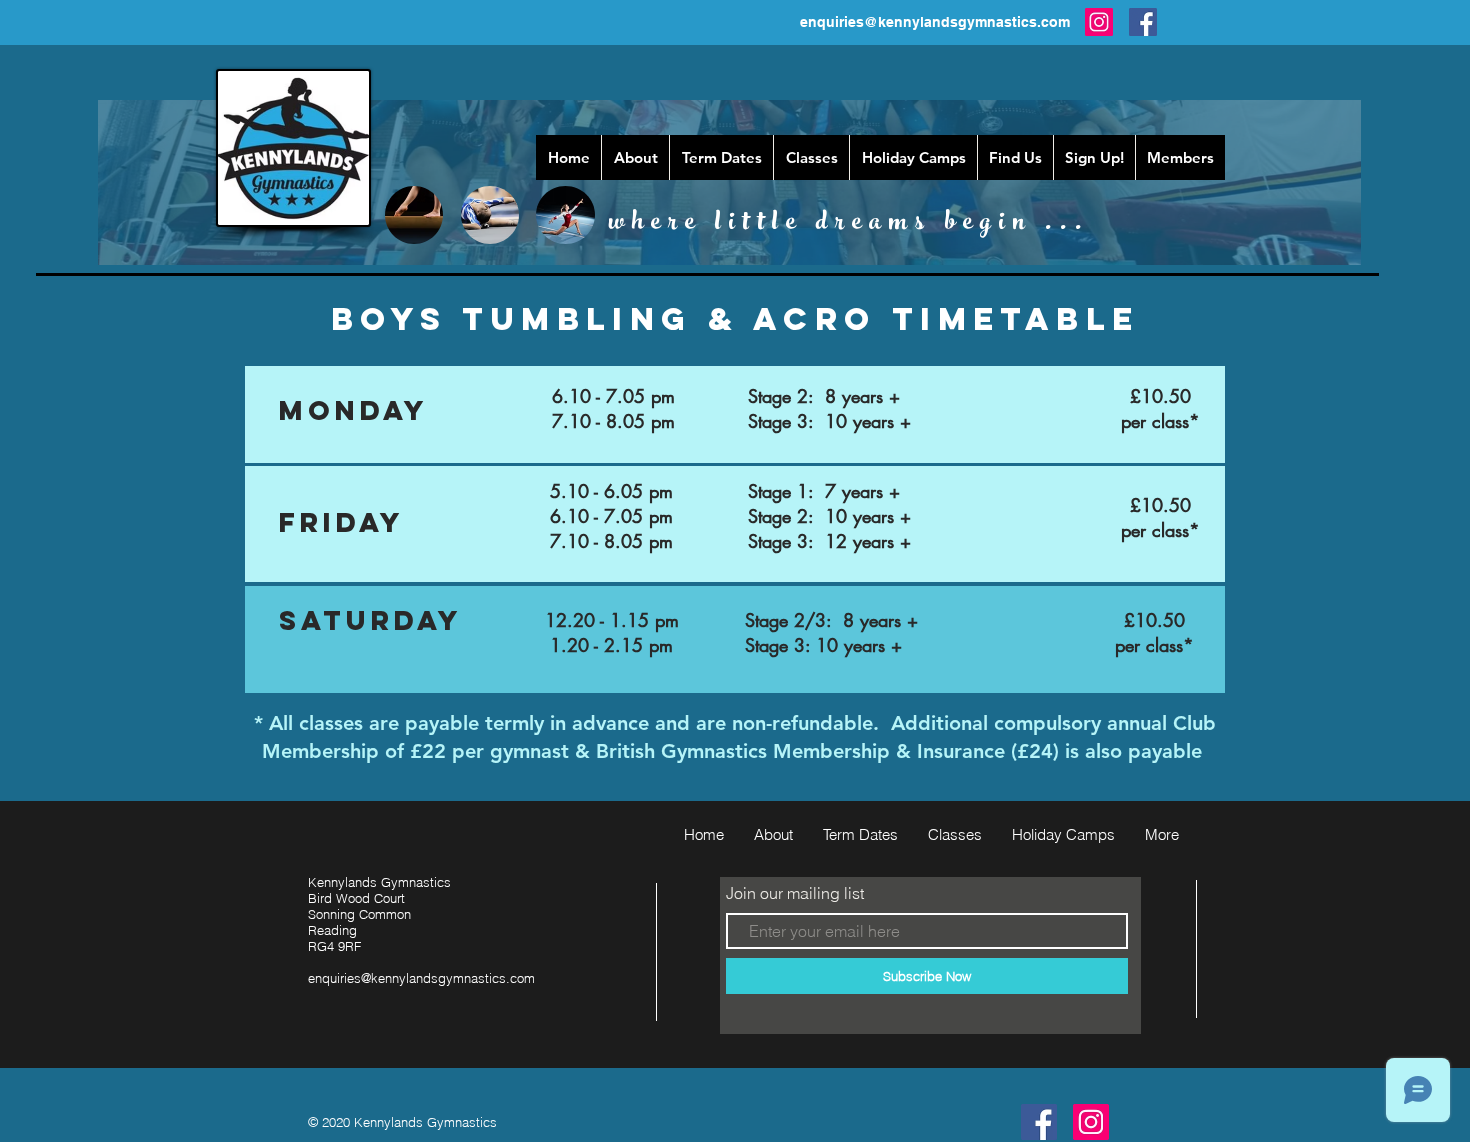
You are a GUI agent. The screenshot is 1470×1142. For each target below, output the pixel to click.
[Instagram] (1099, 22)
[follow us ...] (1039, 1122)
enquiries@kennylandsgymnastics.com (935, 22)
